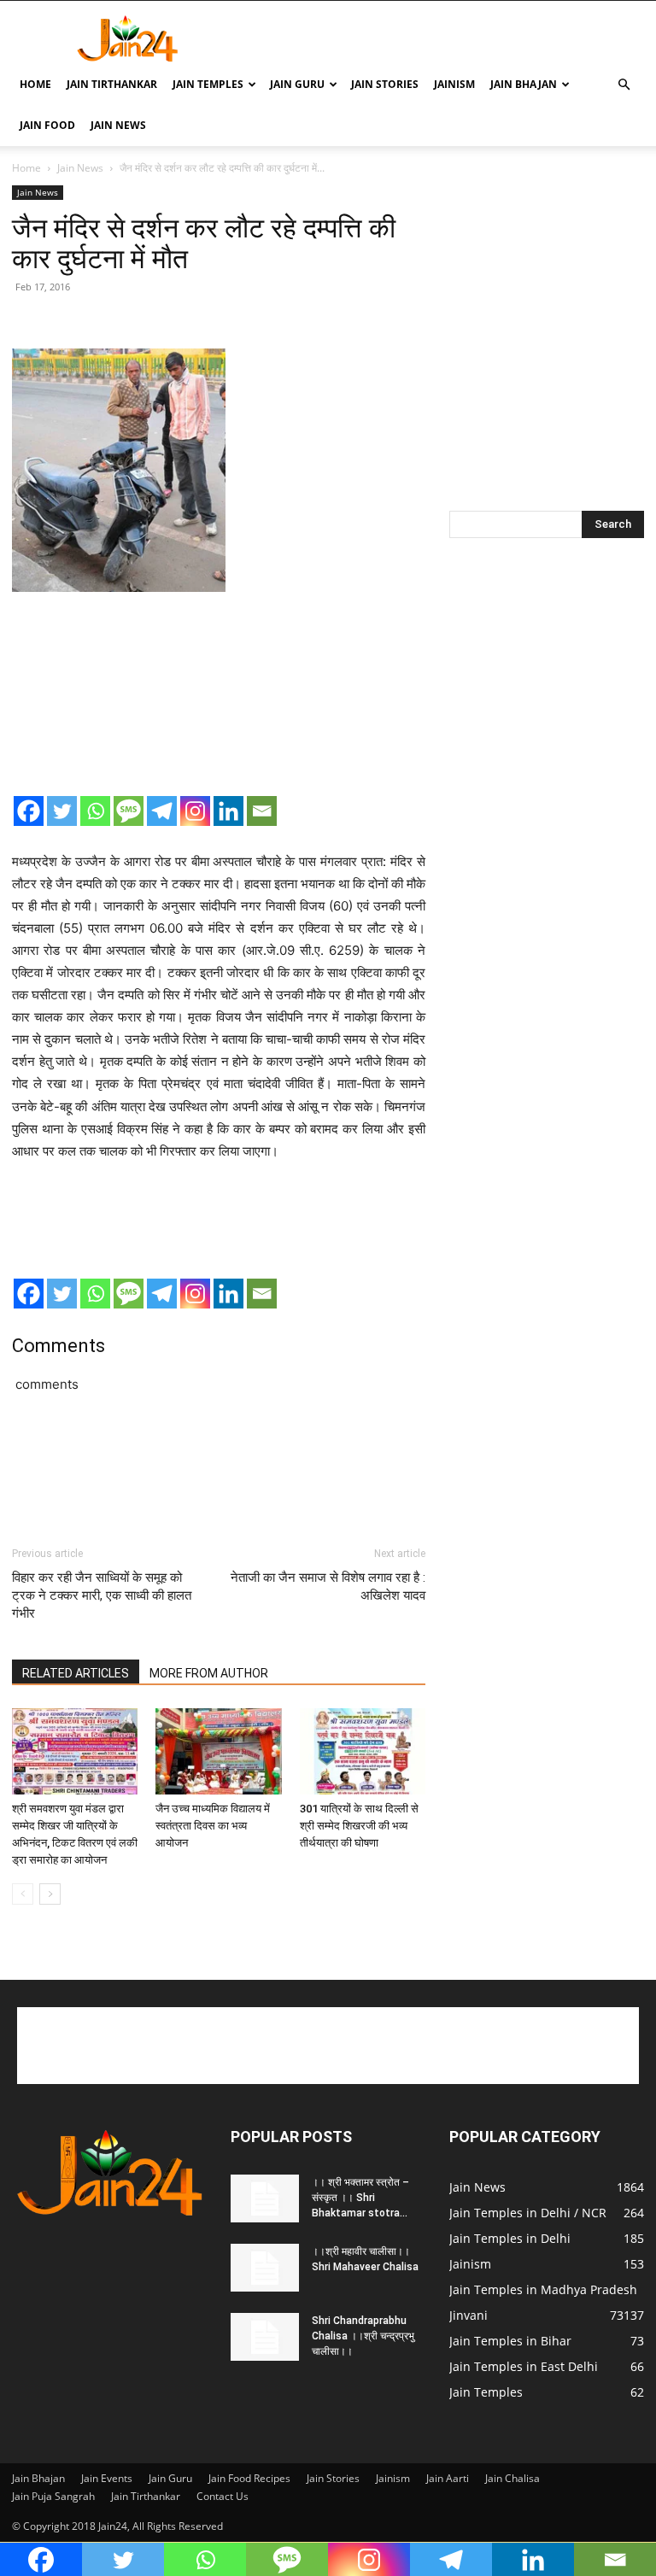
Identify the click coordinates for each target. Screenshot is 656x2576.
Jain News (118, 125)
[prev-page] (23, 1894)
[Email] (262, 811)
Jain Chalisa (512, 2478)
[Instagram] (195, 811)
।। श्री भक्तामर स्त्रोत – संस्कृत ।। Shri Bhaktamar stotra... (360, 2198)
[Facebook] (29, 811)
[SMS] (129, 811)
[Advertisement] (443, 38)
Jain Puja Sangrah (53, 2496)
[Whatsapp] (95, 811)
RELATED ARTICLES (76, 1673)
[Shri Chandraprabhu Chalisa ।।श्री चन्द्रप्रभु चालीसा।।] (265, 2337)
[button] (624, 85)
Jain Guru (297, 84)
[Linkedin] (228, 811)
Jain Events (107, 2478)
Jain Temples (208, 84)
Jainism (454, 84)
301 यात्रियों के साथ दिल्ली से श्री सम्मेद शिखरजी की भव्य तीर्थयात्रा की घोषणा (359, 1826)
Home (35, 84)
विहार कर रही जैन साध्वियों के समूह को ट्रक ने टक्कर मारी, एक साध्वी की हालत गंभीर (102, 1595)
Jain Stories (385, 84)
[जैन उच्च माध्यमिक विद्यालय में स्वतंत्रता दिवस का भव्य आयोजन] (218, 1751)
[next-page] (50, 1894)
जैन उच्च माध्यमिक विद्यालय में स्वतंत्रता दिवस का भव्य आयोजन (213, 1826)
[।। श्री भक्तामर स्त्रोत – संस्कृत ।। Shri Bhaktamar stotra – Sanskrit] (265, 2198)
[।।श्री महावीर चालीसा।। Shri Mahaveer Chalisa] (265, 2268)
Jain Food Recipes (249, 2478)
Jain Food (47, 125)
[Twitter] (62, 811)
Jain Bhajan (524, 84)
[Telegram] (162, 811)
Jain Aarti (448, 2478)
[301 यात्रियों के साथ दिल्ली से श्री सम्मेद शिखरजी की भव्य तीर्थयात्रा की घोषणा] (363, 1751)
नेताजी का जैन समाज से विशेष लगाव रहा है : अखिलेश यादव (328, 1587)
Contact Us (223, 2496)
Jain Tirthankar (112, 84)
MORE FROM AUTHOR (209, 1673)
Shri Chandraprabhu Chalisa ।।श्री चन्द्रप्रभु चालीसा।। (363, 2336)
